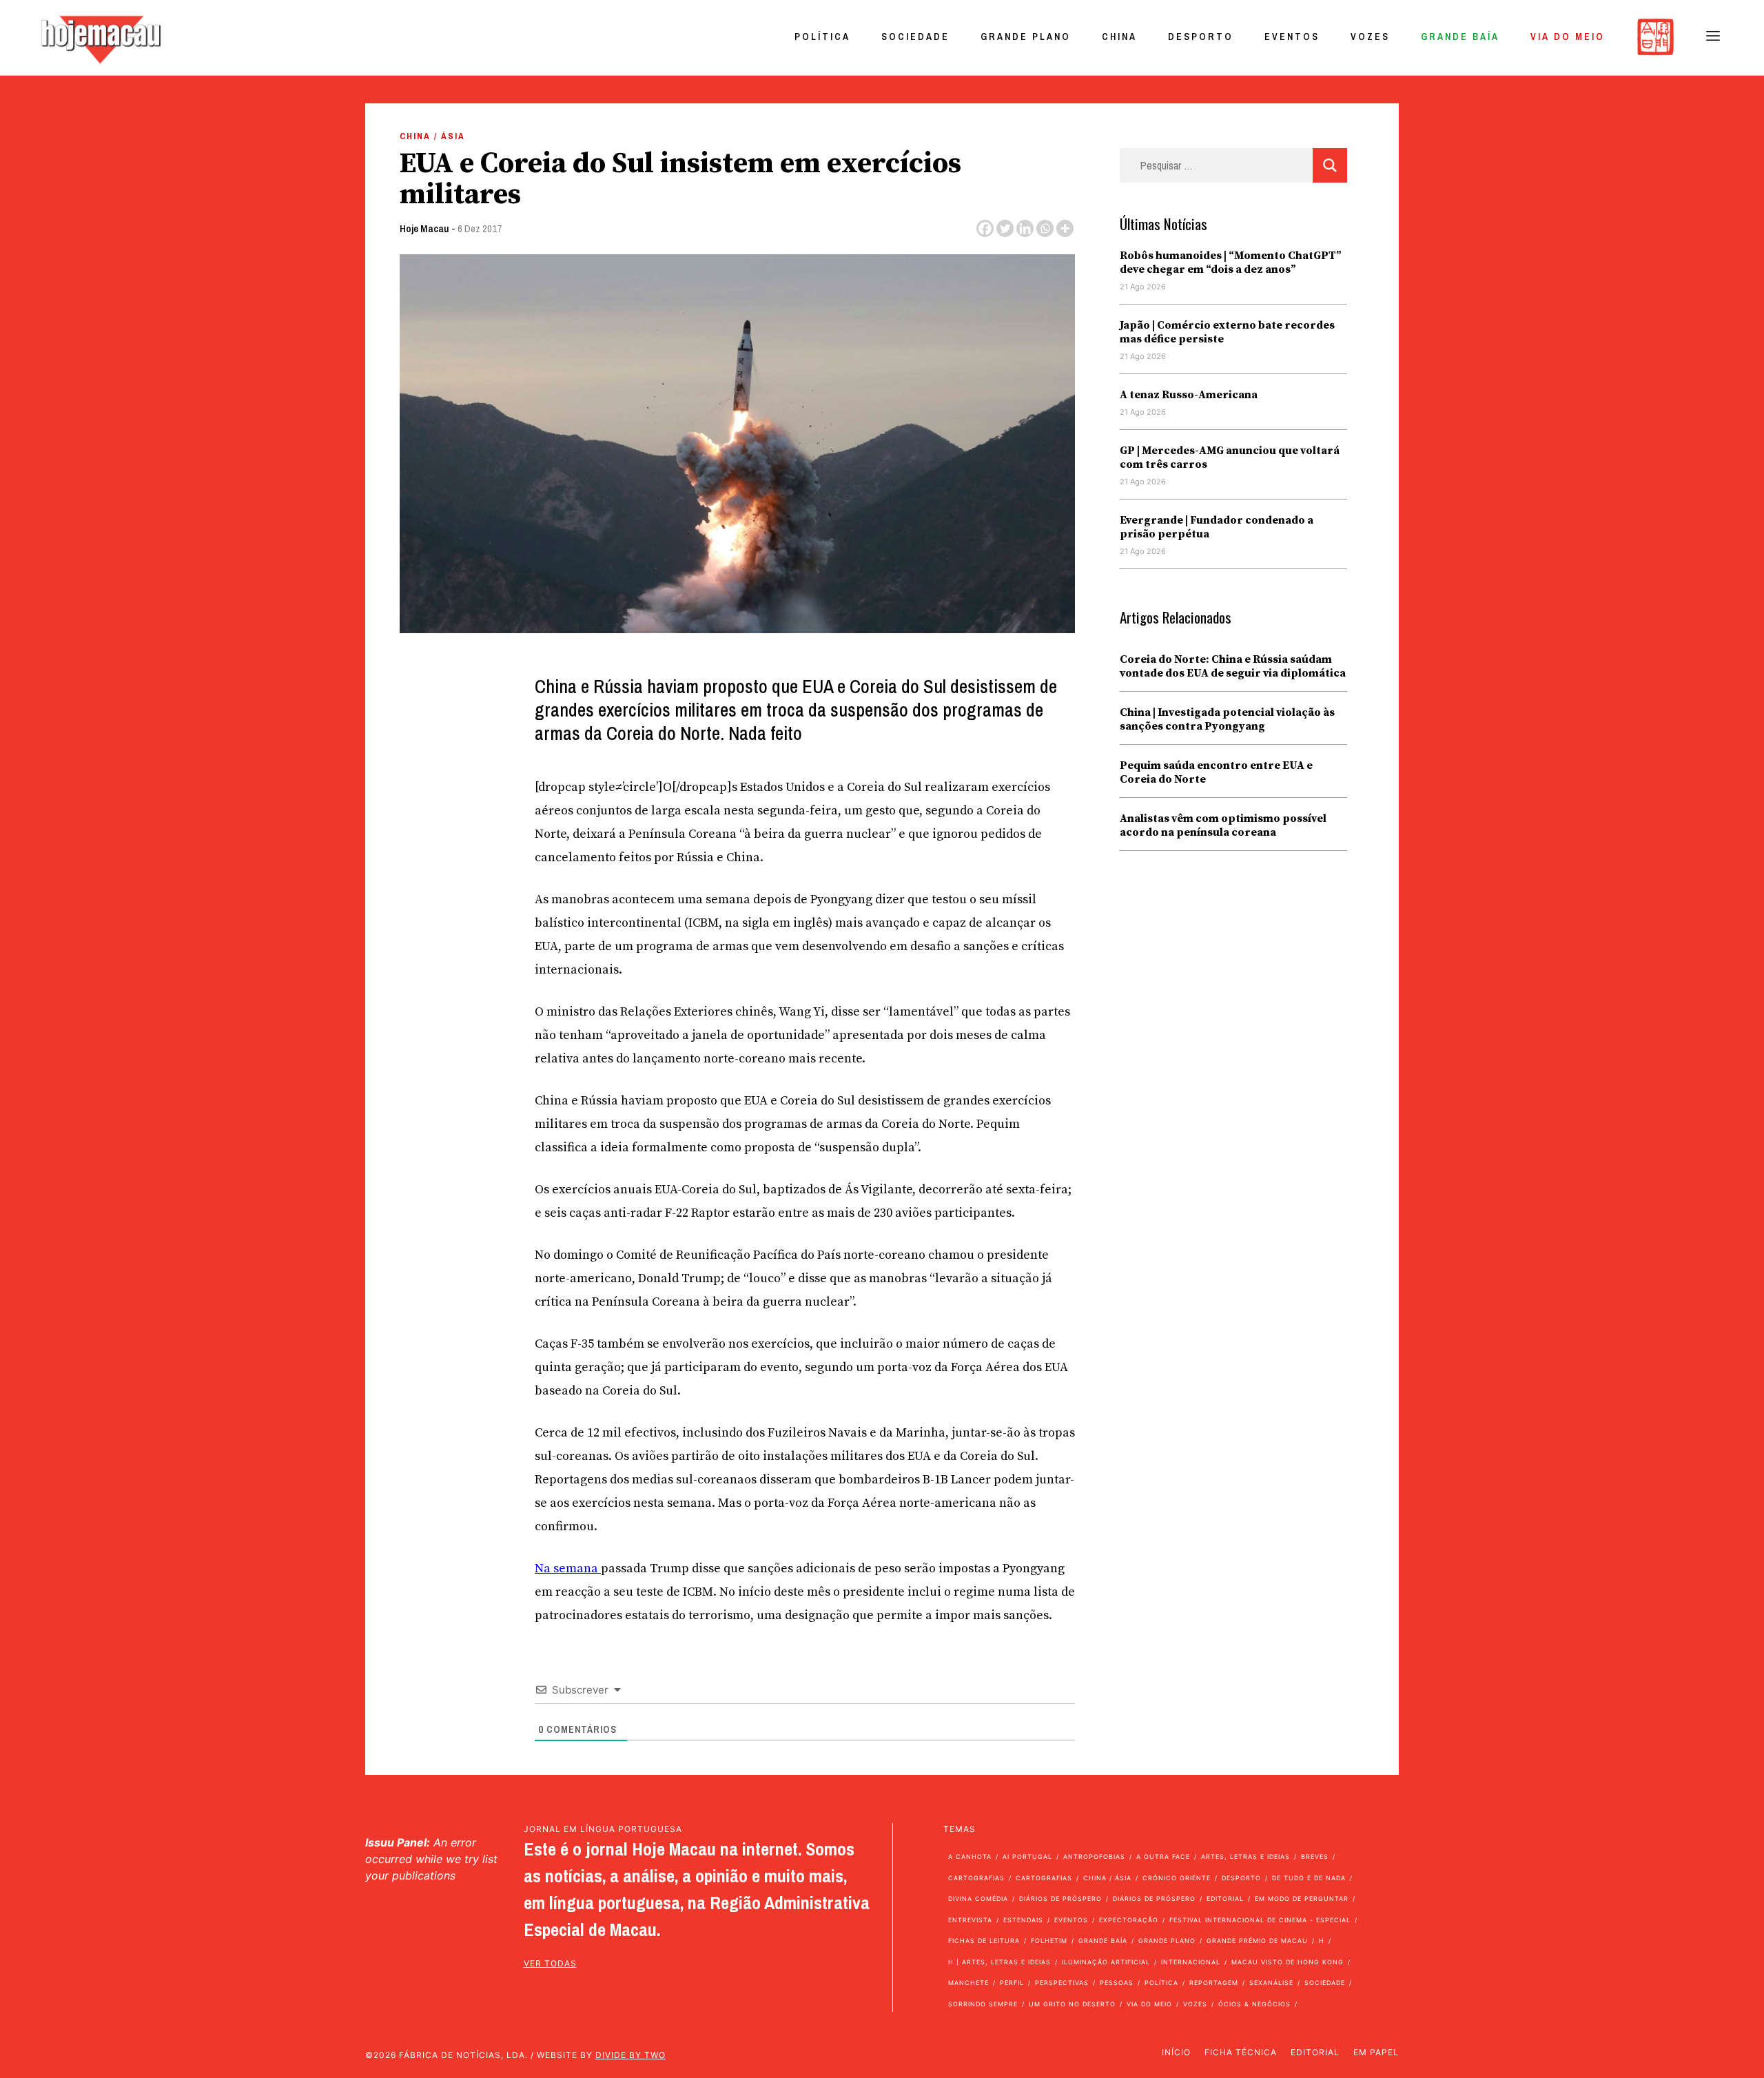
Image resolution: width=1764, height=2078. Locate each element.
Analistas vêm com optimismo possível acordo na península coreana (1223, 825)
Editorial (1225, 1899)
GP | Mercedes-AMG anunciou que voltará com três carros (1230, 457)
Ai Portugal (1027, 1856)
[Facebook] (985, 228)
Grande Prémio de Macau (1257, 1941)
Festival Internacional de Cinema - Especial (1260, 1920)
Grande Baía (1460, 37)
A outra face (1163, 1856)
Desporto (1201, 37)
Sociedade (915, 37)
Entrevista (970, 1920)
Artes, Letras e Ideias (1245, 1856)
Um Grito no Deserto (1072, 2004)
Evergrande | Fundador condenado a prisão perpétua (1217, 527)
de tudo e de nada (1309, 1878)
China (1119, 37)
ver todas (550, 1963)
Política (822, 37)
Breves (1315, 1856)
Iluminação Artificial (1106, 1962)
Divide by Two (630, 2055)
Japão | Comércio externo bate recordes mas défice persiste (1227, 332)
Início (1176, 2052)
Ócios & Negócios (1254, 2004)
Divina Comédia (978, 1899)
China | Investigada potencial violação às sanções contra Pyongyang (1227, 719)
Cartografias (976, 1878)
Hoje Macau (424, 228)
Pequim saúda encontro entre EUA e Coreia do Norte (1216, 772)
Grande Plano (1026, 37)
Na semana (568, 1568)
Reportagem (1214, 1983)
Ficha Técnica (1241, 2052)
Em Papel (1376, 2052)
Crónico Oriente (1177, 1878)
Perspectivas (1062, 1983)
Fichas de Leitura (984, 1941)
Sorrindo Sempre (983, 2004)
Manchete (968, 1983)
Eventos (1292, 37)
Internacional (1191, 1962)
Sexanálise (1271, 1983)
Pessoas (1117, 1983)
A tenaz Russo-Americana (1189, 395)
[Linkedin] (1025, 228)
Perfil (1012, 1983)
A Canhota (970, 1856)
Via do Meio (1568, 37)
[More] (1065, 228)
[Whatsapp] (1045, 228)
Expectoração (1129, 1920)
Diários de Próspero (1060, 1899)
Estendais (1023, 1920)
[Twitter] (1005, 228)
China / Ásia (432, 136)
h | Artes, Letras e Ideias (999, 1962)
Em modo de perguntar (1302, 1899)
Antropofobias (1094, 1856)
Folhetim (1049, 1941)
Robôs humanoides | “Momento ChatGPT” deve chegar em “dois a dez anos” (1231, 263)
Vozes (1370, 37)
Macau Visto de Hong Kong (1288, 1962)
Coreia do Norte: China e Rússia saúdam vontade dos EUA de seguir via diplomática (1233, 666)
